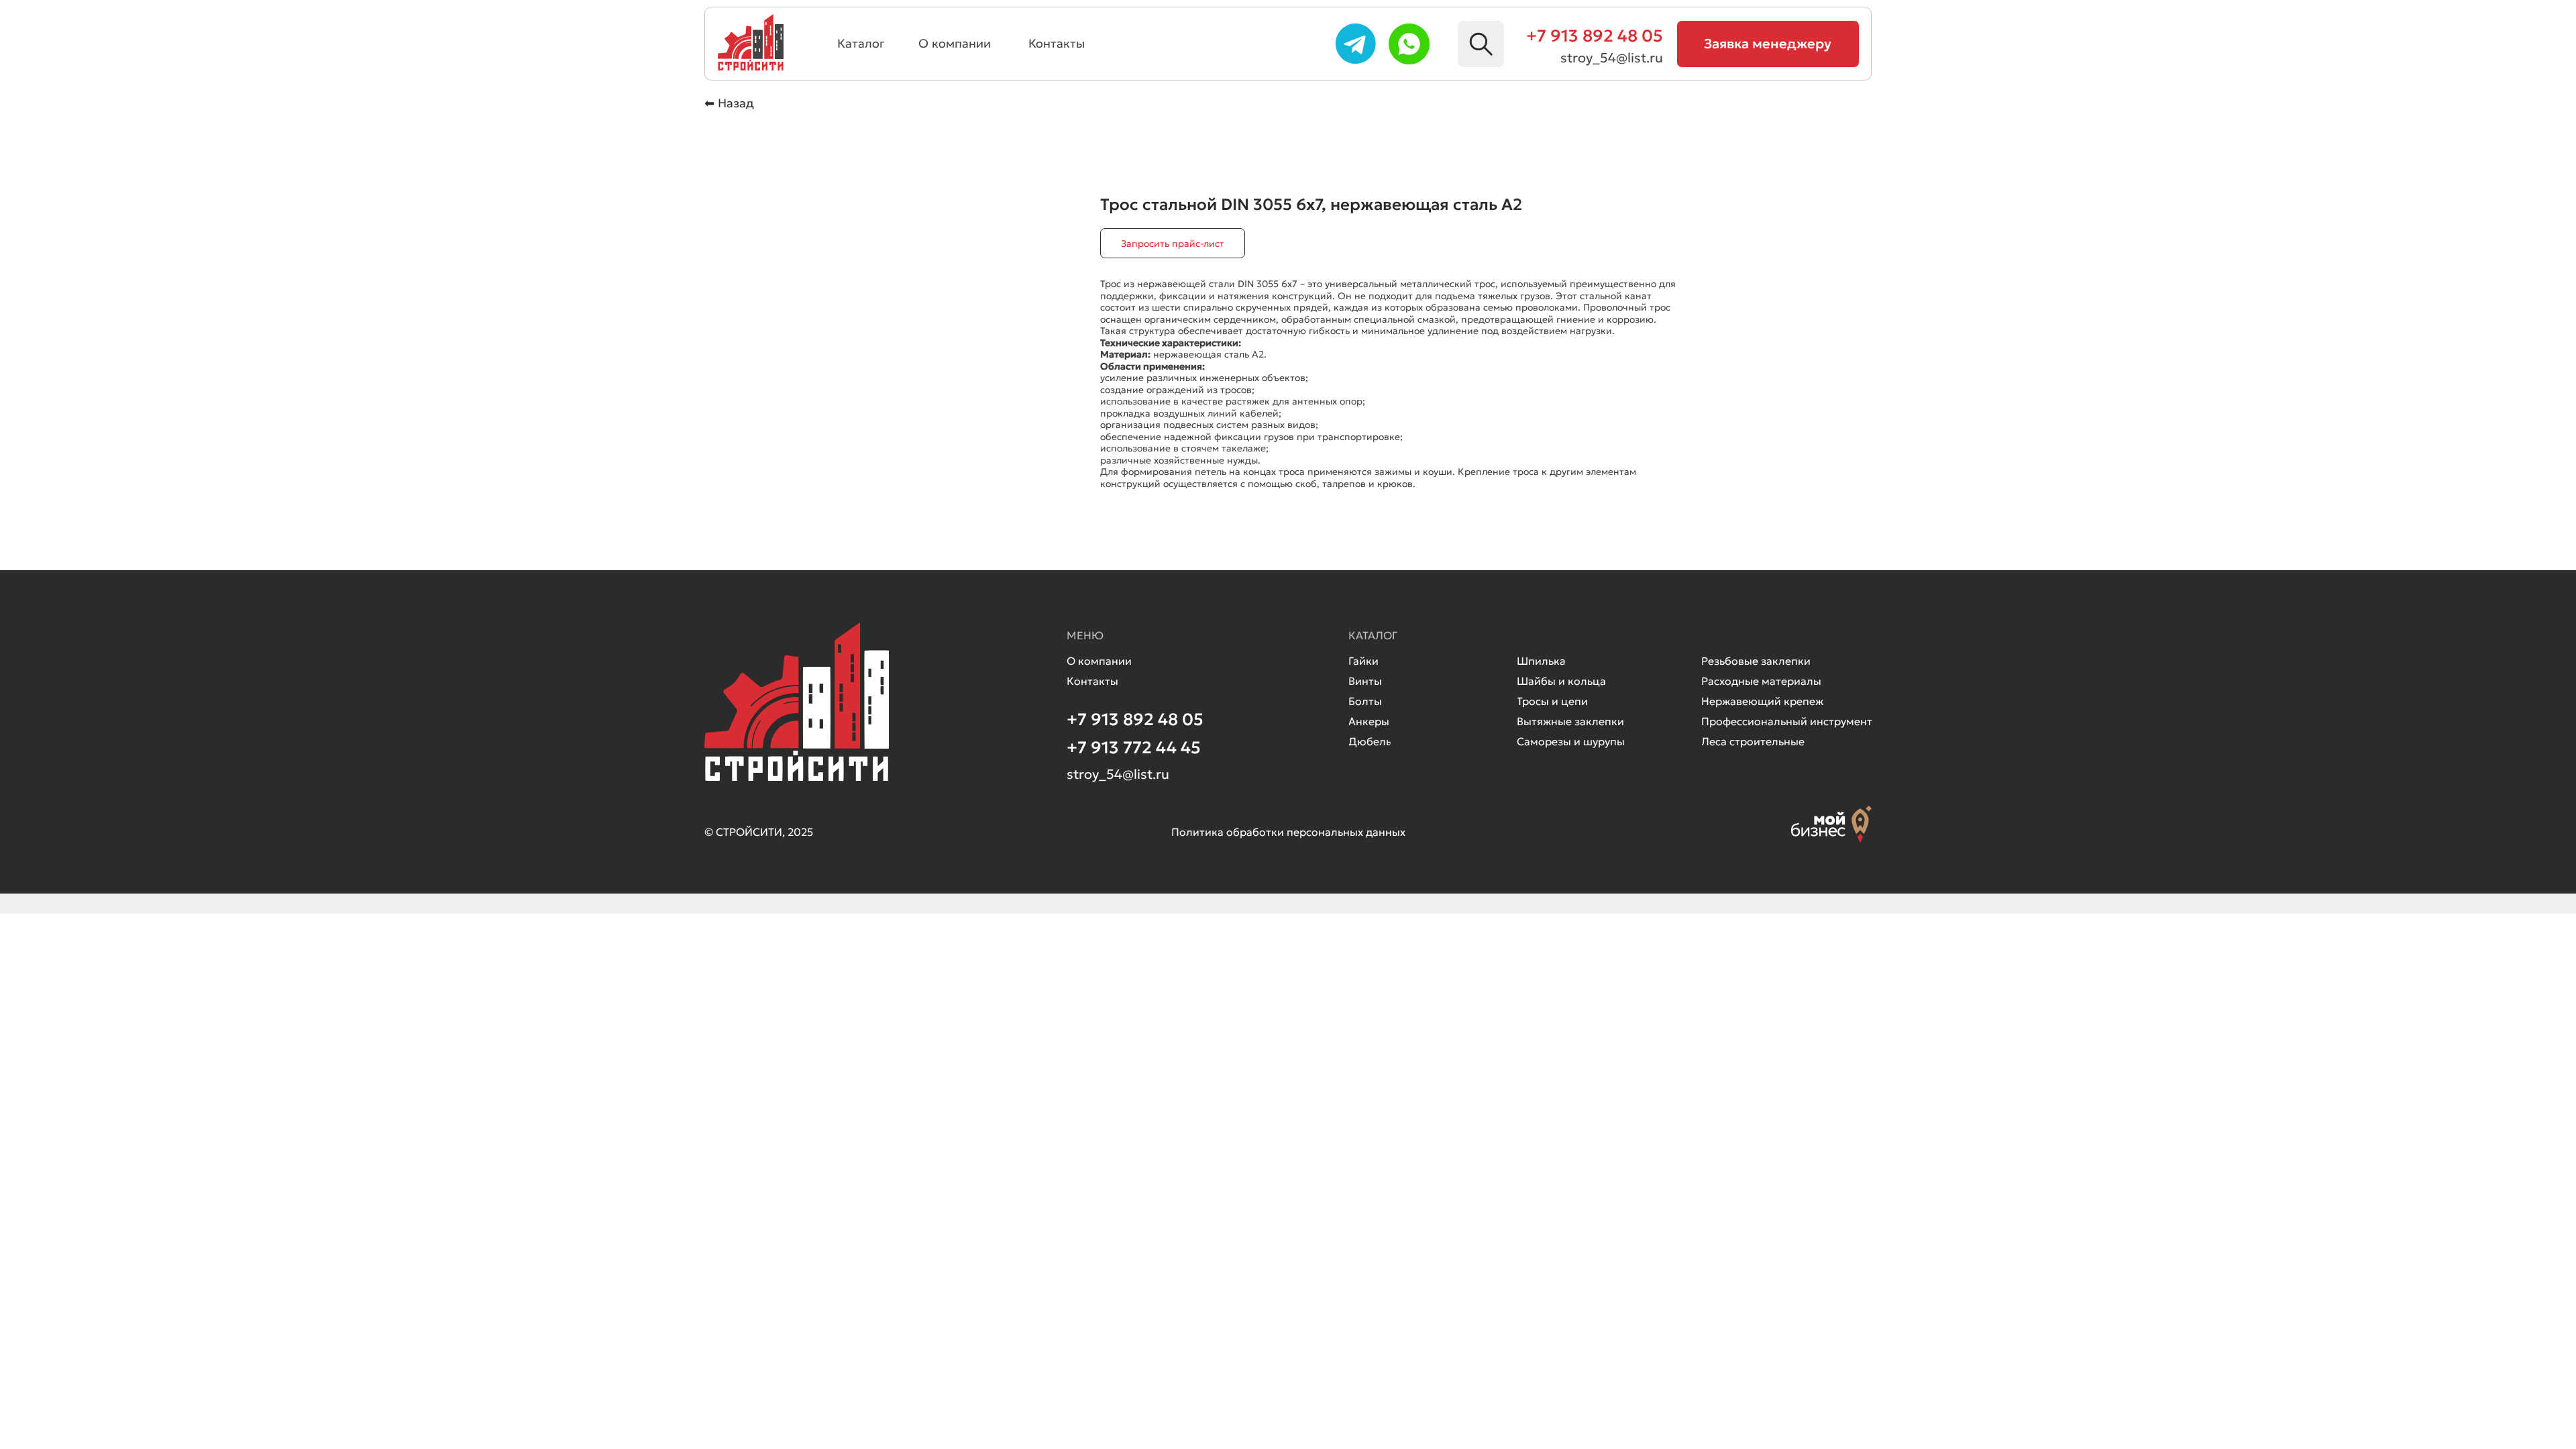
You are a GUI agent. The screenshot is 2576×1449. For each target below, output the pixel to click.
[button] (1768, 44)
